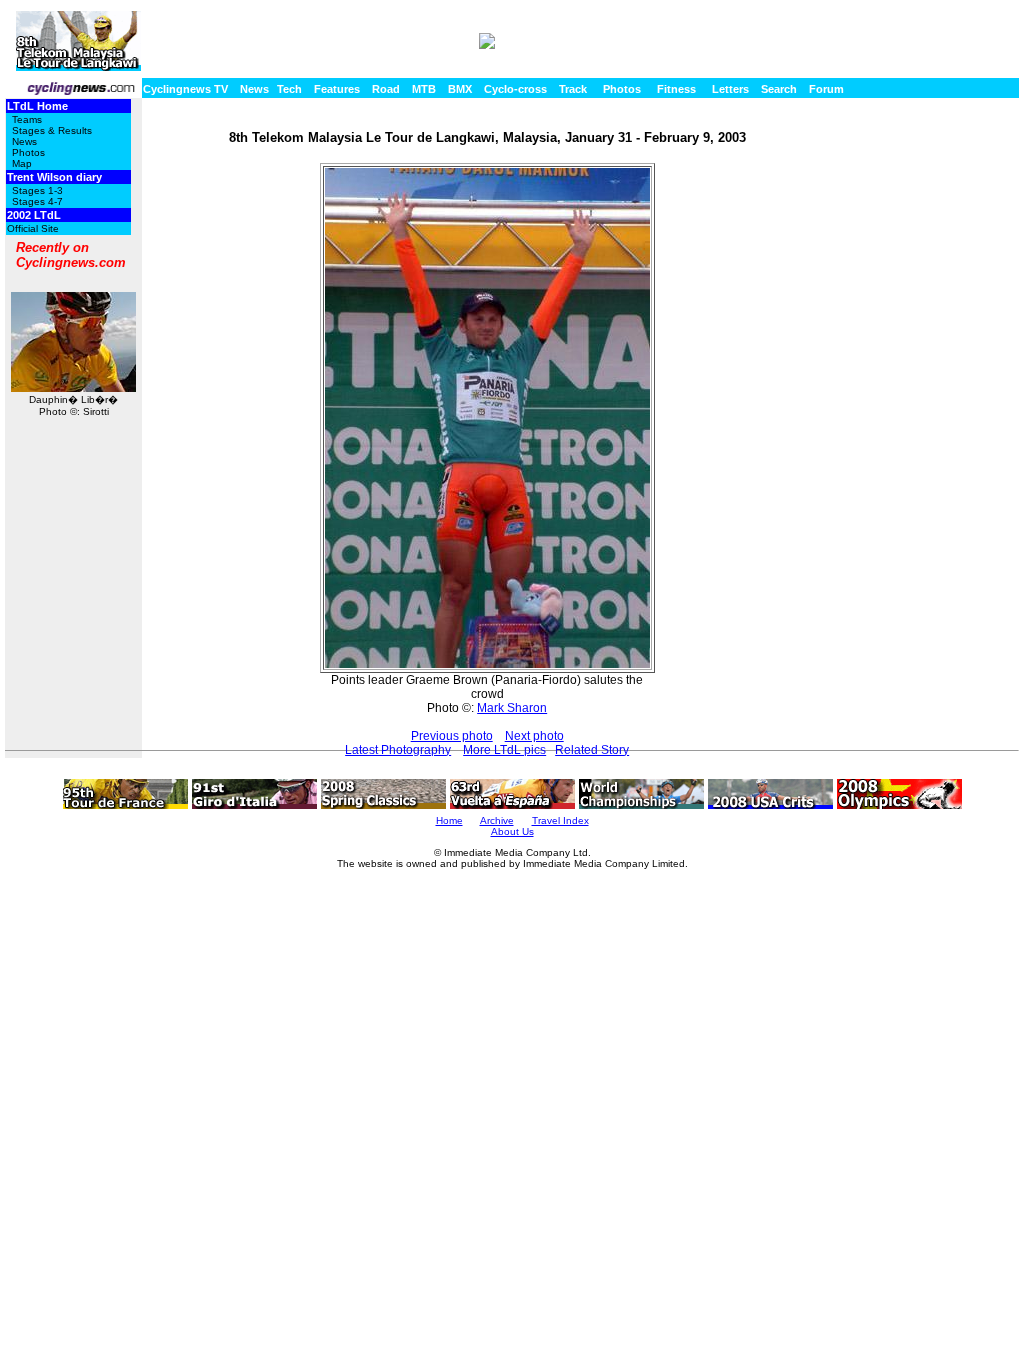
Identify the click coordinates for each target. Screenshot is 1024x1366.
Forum (826, 89)
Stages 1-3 (37, 190)
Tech (289, 89)
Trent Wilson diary (54, 177)
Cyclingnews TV (185, 89)
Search (779, 89)
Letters (730, 89)
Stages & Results (52, 130)
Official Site (33, 228)
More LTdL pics (504, 750)
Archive (497, 820)
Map (22, 163)
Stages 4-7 (37, 201)
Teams (27, 119)
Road (386, 89)
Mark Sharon (512, 708)
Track (573, 89)
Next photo (534, 736)
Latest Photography (398, 750)
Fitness (676, 89)
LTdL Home (37, 106)
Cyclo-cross (515, 89)
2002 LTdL (34, 215)
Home (449, 820)
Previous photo (452, 736)
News (254, 89)
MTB (424, 89)
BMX (460, 89)
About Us (512, 831)
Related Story (592, 750)
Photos (622, 89)
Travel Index (560, 820)
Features (337, 89)
